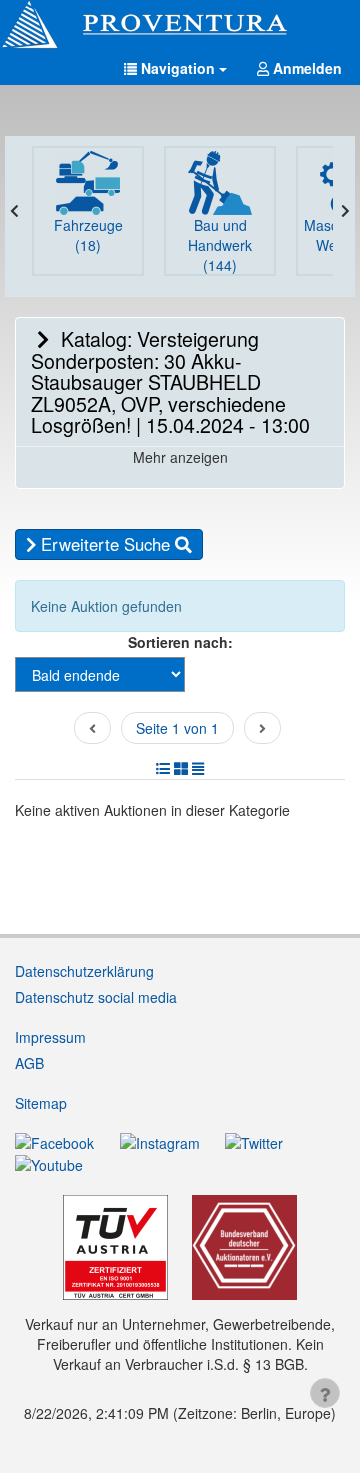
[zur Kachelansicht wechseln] (181, 768)
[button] (175, 68)
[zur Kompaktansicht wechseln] (198, 768)
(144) (220, 245)
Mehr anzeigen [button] (180, 457)
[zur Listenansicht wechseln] (163, 768)
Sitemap (41, 1103)
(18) (88, 235)
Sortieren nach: (180, 642)
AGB (29, 1063)
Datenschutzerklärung (84, 971)
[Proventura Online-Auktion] (180, 25)
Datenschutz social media (96, 997)
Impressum (50, 1037)
